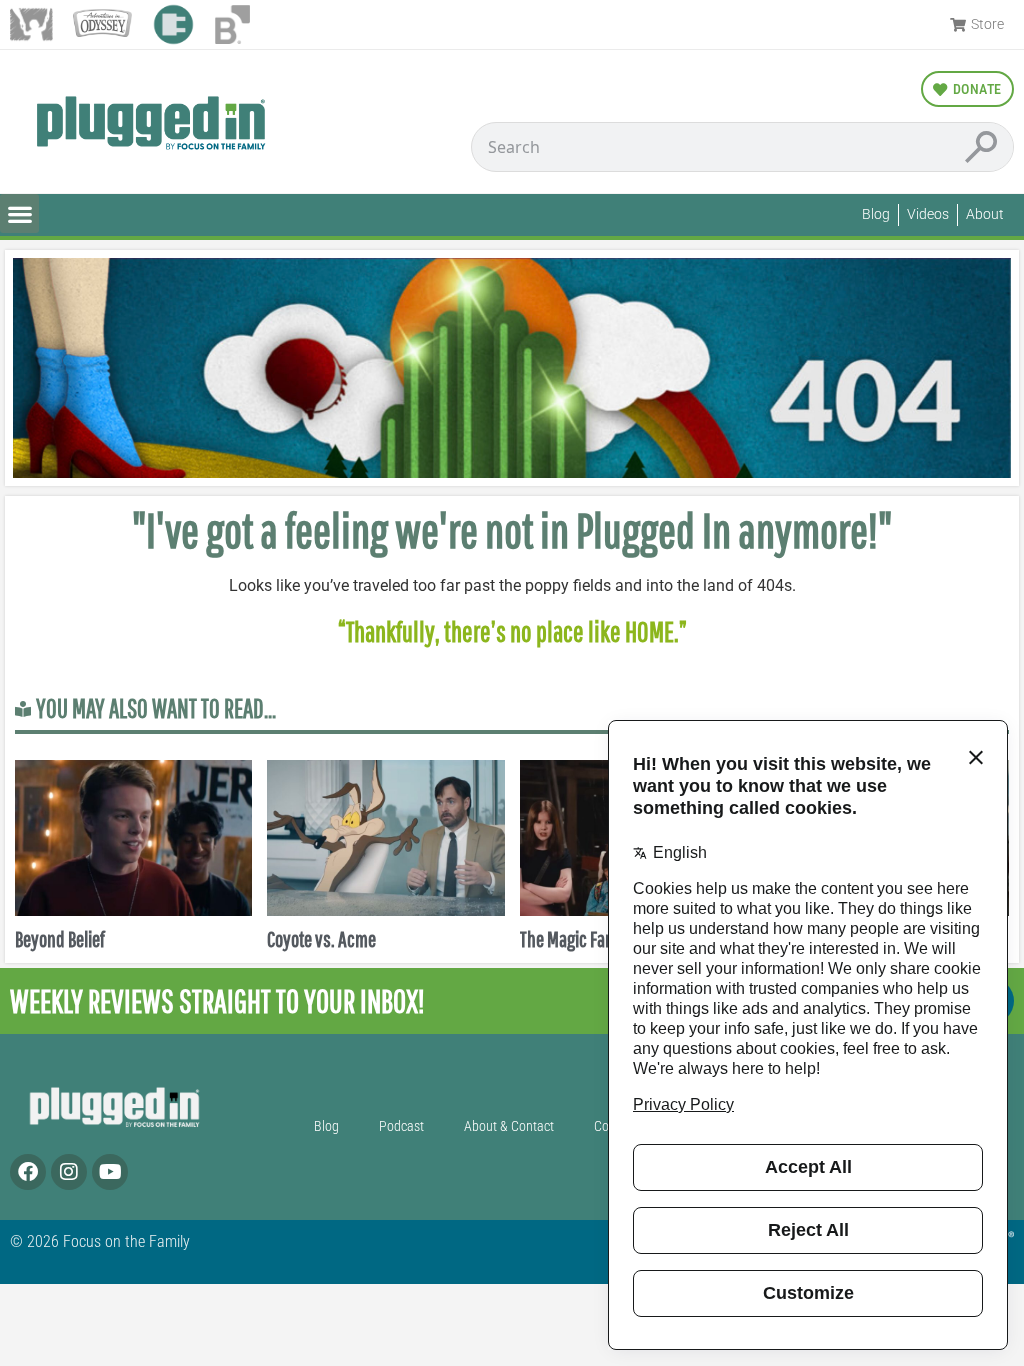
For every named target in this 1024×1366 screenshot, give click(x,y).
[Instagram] (69, 1172)
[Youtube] (110, 1172)
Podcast (401, 1126)
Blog (326, 1126)
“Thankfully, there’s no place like (481, 631)
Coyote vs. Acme (321, 938)
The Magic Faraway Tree (599, 938)
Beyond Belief (60, 938)
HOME (649, 631)
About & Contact (509, 1126)
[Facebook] (28, 1172)
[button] (19, 213)
